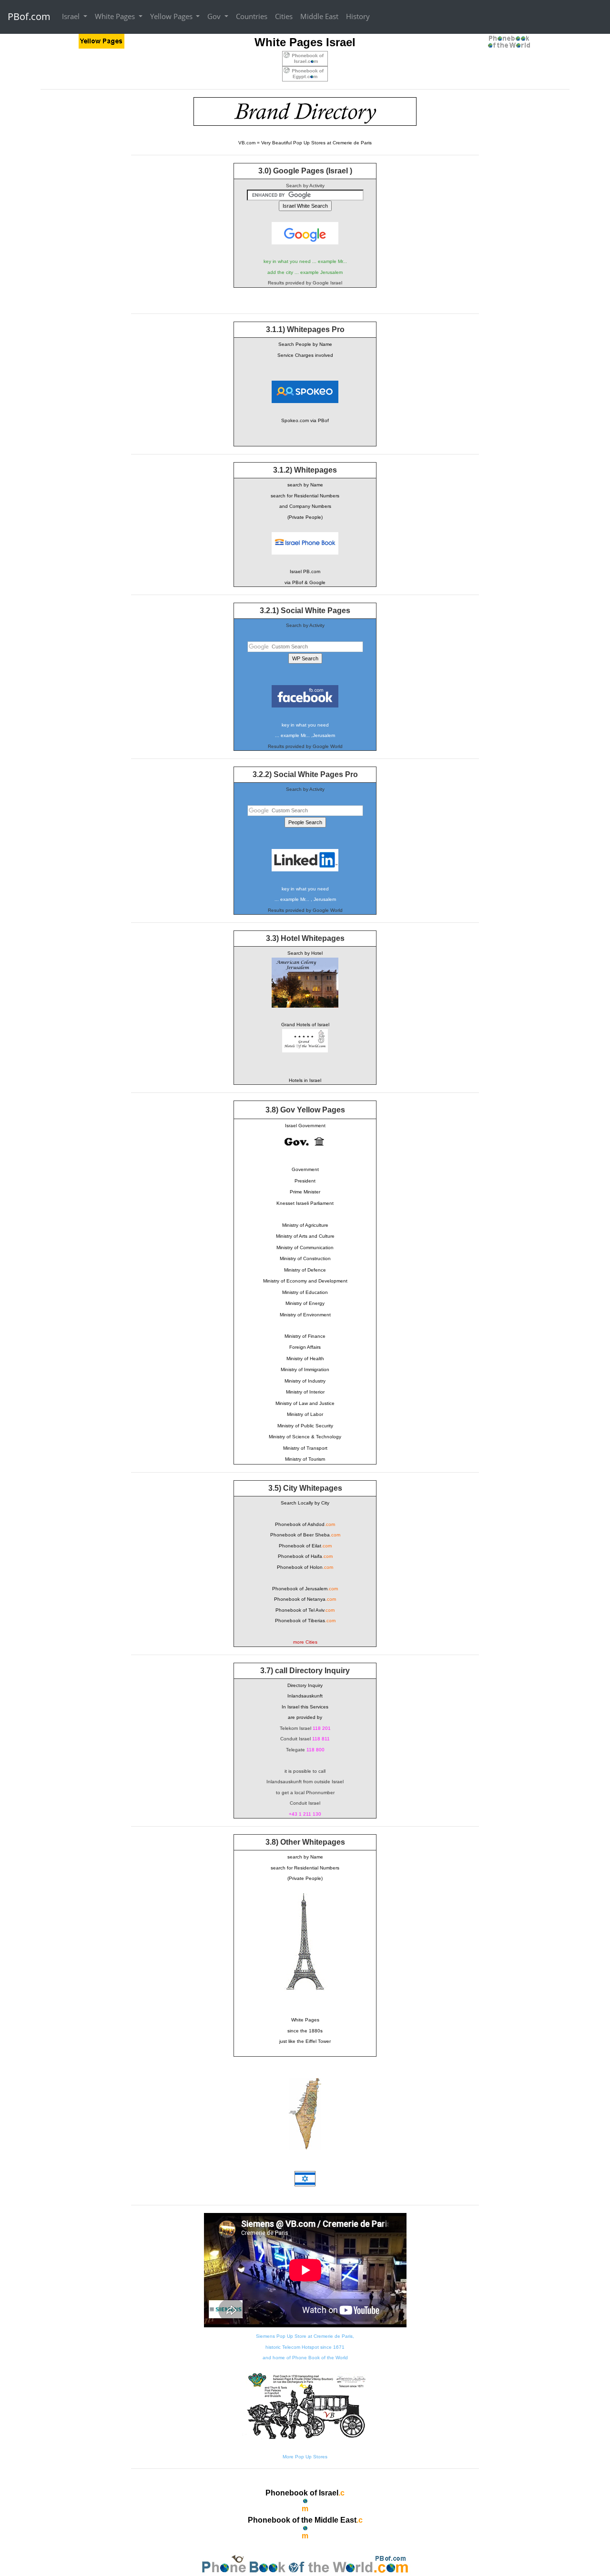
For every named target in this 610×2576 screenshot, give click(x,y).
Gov (215, 16)
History (358, 16)
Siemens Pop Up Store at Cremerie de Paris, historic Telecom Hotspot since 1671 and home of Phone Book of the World (305, 2347)
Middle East (319, 16)
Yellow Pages (172, 16)
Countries (252, 16)
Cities (284, 16)
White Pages (116, 16)
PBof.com (29, 16)
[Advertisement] (79, 240)
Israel (72, 16)
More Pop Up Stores (305, 2457)
